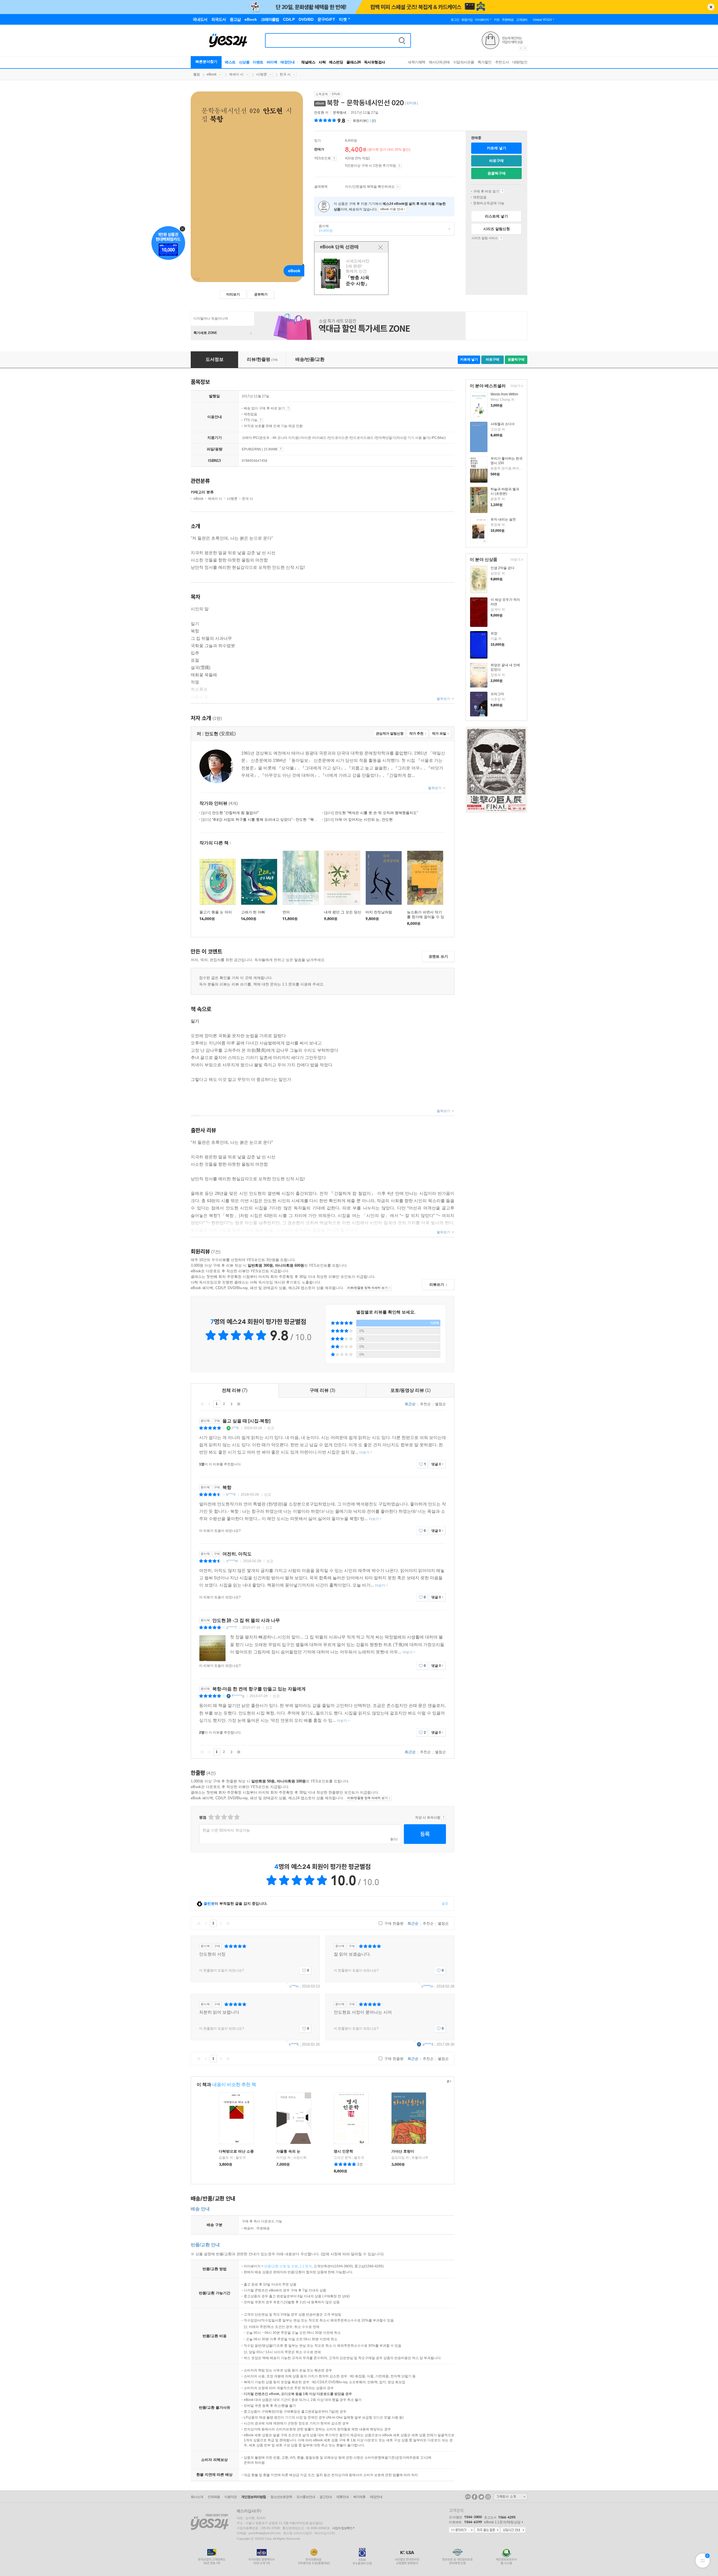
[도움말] (334, 159)
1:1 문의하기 (461, 2530)
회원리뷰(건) (364, 121)
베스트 (230, 62)
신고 (271, 1428)
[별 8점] (230, 1817)
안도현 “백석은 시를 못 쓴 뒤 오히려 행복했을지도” (371, 813)
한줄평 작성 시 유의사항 (444, 1818)
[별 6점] (224, 1817)
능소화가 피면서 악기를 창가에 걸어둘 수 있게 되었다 (426, 917)
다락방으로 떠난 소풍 (236, 2151)
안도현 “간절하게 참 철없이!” (230, 813)
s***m (294, 1986)
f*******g (238, 1696)
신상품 (244, 62)
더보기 (515, 386)
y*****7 (232, 1628)
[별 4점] (217, 1817)
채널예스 (308, 62)
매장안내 (287, 62)
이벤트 (258, 62)
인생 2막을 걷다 (502, 568)
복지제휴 (359, 2497)
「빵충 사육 (352, 274)
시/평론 (262, 74)
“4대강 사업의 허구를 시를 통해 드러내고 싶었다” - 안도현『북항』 (261, 820)
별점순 (440, 1404)
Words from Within (504, 394)
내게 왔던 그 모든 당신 (343, 912)
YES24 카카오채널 (468, 2497)
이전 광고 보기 (521, 48)
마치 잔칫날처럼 (379, 912)
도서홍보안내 (306, 2497)
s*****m (232, 1561)
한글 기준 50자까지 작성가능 (226, 1830)
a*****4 (428, 2044)
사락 (322, 62)
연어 (286, 912)
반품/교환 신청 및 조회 (281, 2266)
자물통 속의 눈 (288, 2151)
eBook (212, 74)
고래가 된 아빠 (253, 912)
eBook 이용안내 (502, 191)
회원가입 (467, 20)
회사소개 (197, 2497)
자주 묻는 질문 (487, 2530)
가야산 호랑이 (403, 2151)
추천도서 (502, 62)
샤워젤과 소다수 (503, 424)
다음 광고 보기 (525, 48)
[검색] (402, 40)
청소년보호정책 (281, 2497)
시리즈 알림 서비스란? (501, 238)
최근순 (410, 1404)
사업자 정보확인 (342, 2528)
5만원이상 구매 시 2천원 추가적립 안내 (399, 166)
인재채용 (214, 2497)
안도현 (319, 113)
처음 (202, 1404)
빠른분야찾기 (206, 62)
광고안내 (326, 2497)
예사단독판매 (439, 62)
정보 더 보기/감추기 (348, 121)
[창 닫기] (380, 247)
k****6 (231, 1495)
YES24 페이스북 (475, 2497)
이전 (210, 1404)
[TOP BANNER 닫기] (711, 7)
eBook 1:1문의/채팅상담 (502, 2522)
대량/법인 (520, 62)
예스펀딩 (336, 62)
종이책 (324, 228)
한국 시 (285, 74)
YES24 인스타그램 (488, 2497)
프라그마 (497, 694)
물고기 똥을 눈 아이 (216, 912)
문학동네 (340, 113)
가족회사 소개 (510, 2497)
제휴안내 (342, 2497)
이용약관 (231, 2497)
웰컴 (197, 74)
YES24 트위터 (481, 2497)
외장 (494, 633)
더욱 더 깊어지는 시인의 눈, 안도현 (358, 820)
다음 (231, 1404)
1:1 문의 (306, 2266)
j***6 (235, 1428)
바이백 (272, 62)
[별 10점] (237, 1817)
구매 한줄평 (393, 1923)
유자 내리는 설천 (503, 519)
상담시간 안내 (513, 2530)
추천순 (425, 1404)
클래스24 (354, 62)
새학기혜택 (417, 62)
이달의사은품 (464, 62)
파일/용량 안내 (281, 449)
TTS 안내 (261, 420)
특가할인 (485, 62)
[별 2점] (211, 1817)
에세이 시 (236, 74)
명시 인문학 (343, 2151)
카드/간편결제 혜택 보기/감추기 (398, 187)
